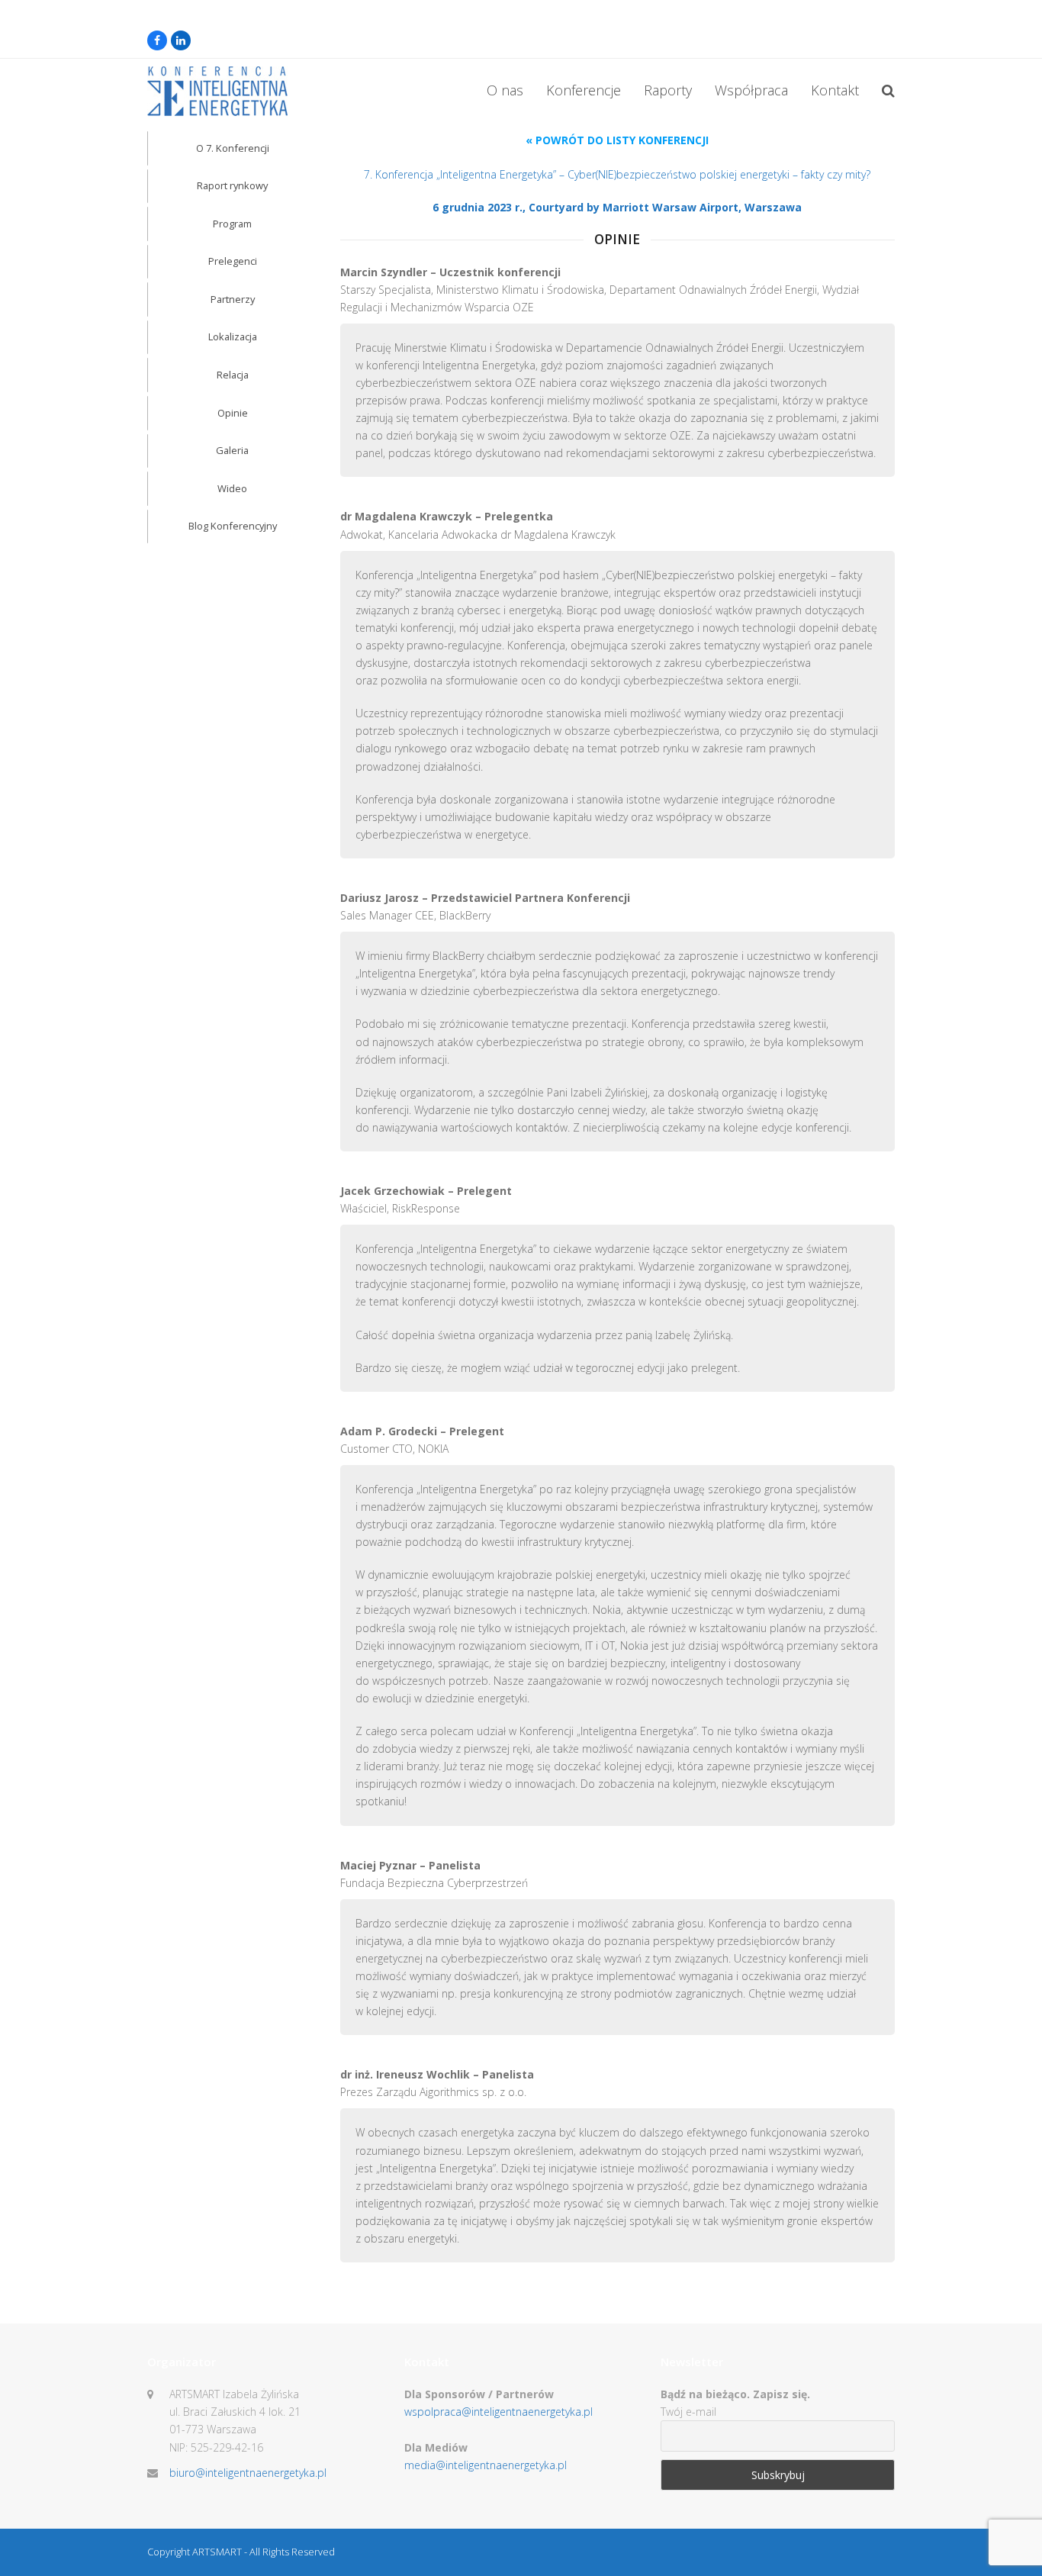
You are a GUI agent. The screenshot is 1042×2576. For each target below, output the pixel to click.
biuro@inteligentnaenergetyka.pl (248, 2473)
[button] (888, 92)
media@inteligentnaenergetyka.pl (486, 2465)
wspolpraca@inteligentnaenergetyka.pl (498, 2412)
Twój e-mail (688, 2412)
